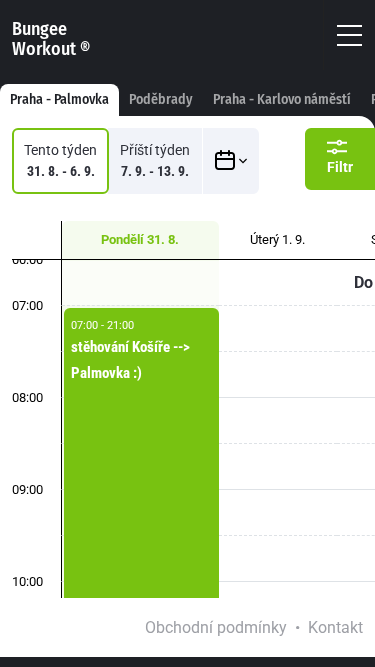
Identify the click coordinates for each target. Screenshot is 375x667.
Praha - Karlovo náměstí (282, 99)
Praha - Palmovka (59, 99)
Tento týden (60, 160)
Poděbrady (161, 99)
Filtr (340, 167)
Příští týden (155, 160)
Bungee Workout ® (51, 39)
